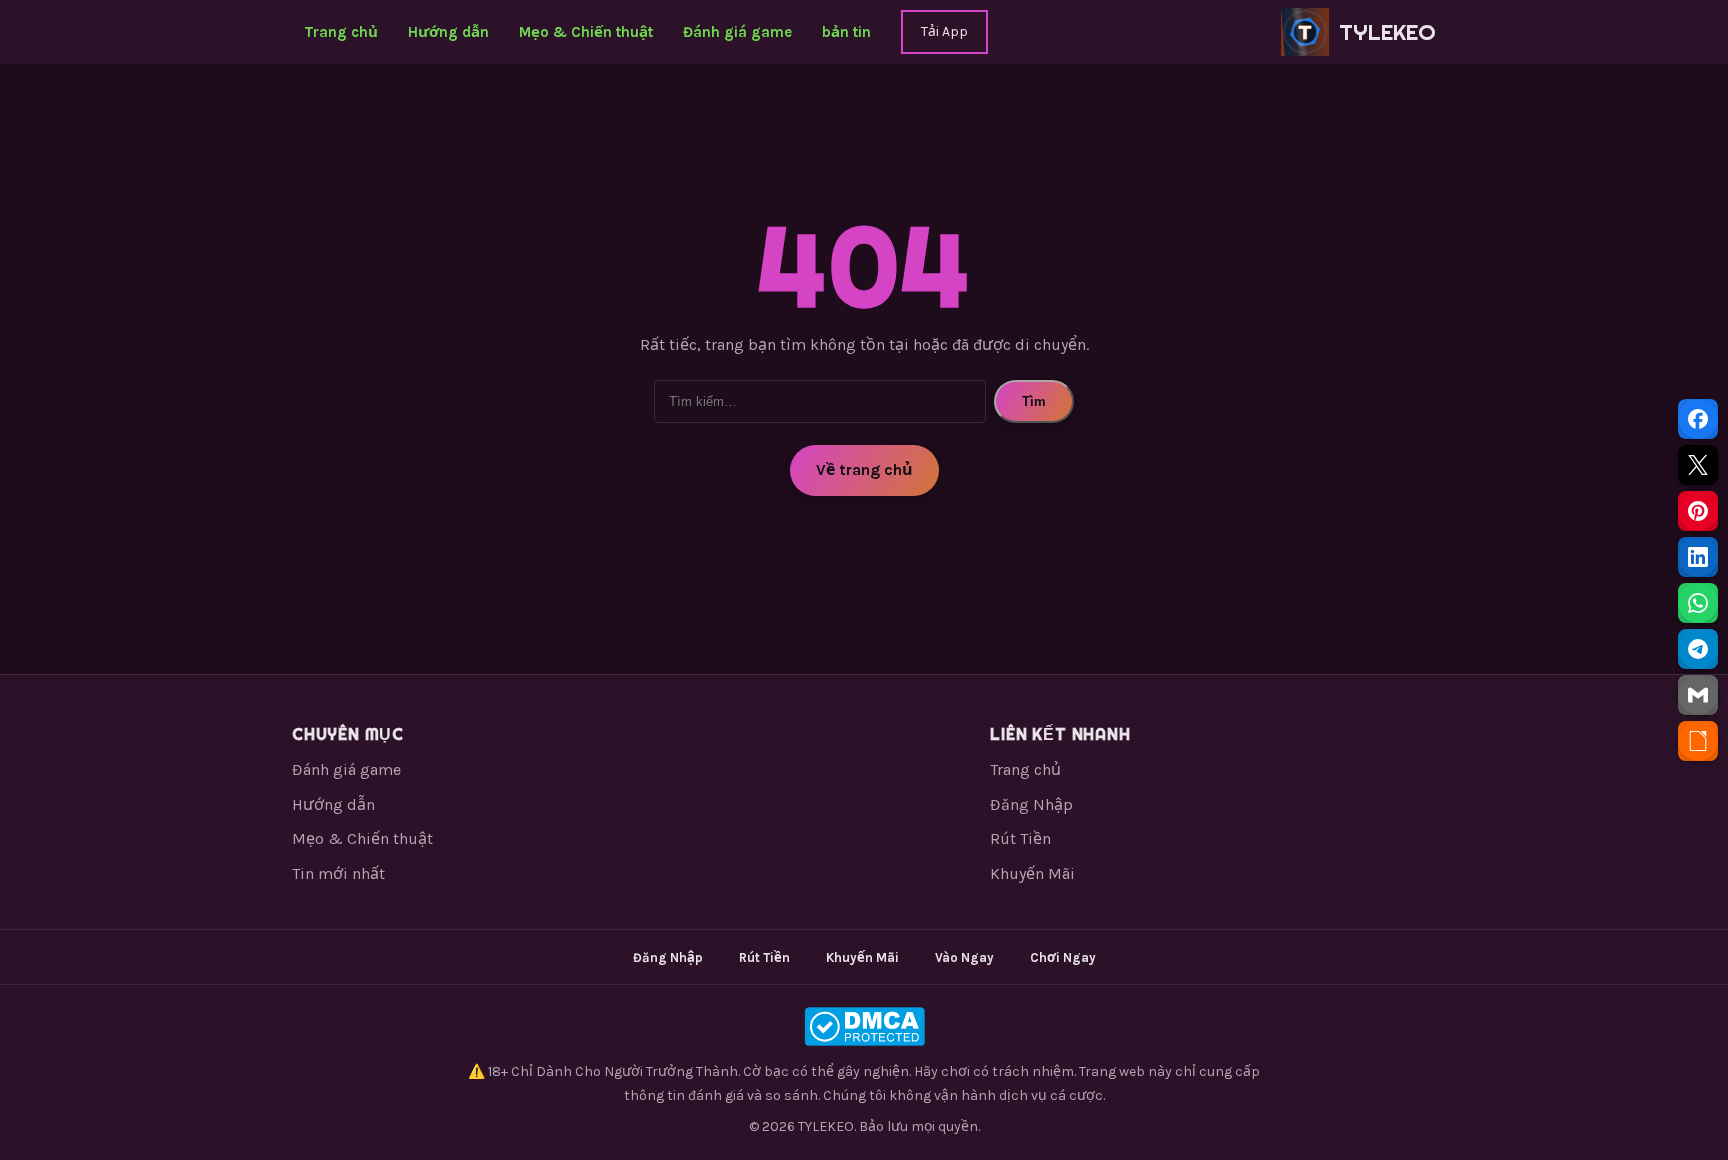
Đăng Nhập (1031, 804)
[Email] (1698, 695)
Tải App (944, 31)
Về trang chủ (864, 469)
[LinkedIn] (1698, 557)
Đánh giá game (737, 32)
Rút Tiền (1020, 838)
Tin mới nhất (338, 873)
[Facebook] (1698, 419)
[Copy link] (1698, 741)
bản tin (846, 32)
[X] (1698, 465)
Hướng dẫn (448, 32)
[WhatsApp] (1698, 603)
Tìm (1034, 401)
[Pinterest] (1698, 511)
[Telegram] (1698, 649)
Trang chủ (341, 32)
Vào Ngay (964, 957)
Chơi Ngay (1063, 957)
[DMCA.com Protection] (864, 1026)
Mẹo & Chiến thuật (586, 32)
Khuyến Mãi (1032, 873)
